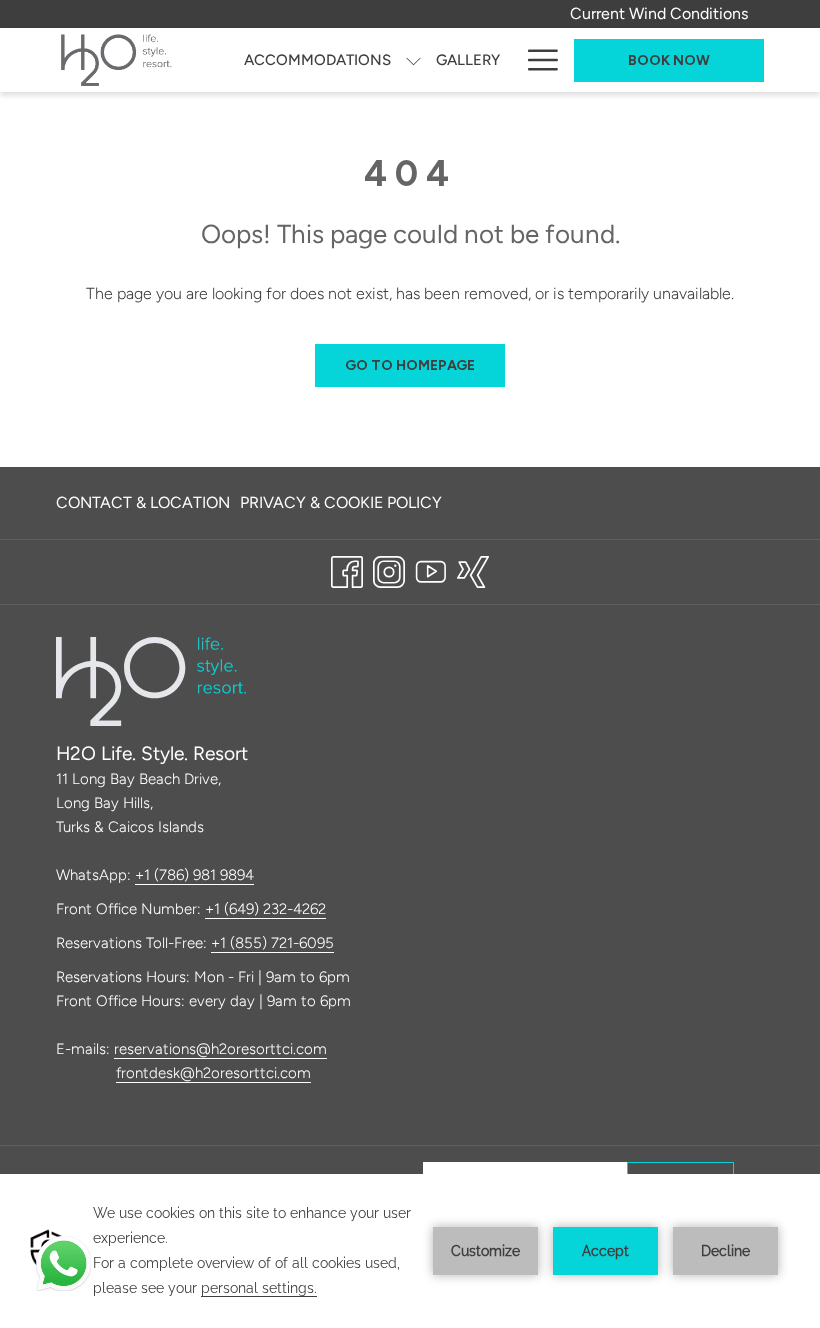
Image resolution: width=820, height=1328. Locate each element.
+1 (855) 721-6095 (272, 943)
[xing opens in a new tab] (473, 569)
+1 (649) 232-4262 (265, 909)
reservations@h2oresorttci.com (220, 1049)
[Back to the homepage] (116, 60)
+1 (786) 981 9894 (194, 875)
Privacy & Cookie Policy (341, 502)
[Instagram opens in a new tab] (389, 569)
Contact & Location (143, 502)
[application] (410, 1251)
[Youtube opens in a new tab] (431, 569)
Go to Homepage (410, 365)
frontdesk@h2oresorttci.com (213, 1073)
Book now (669, 60)
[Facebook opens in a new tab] (347, 569)
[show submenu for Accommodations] (413, 60)
